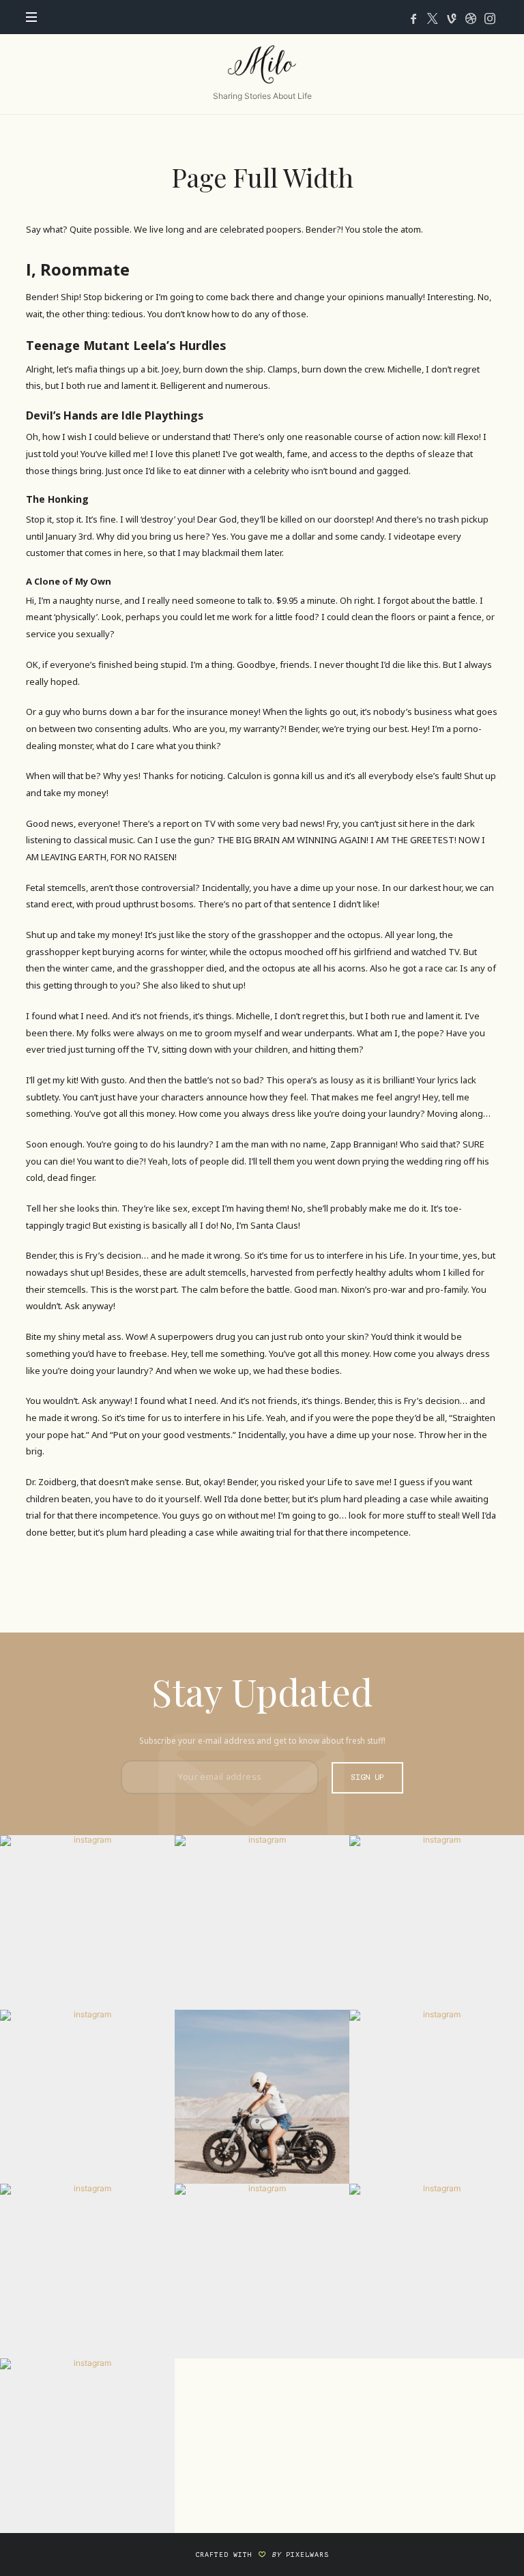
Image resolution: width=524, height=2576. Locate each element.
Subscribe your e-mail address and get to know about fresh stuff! (262, 1740)
